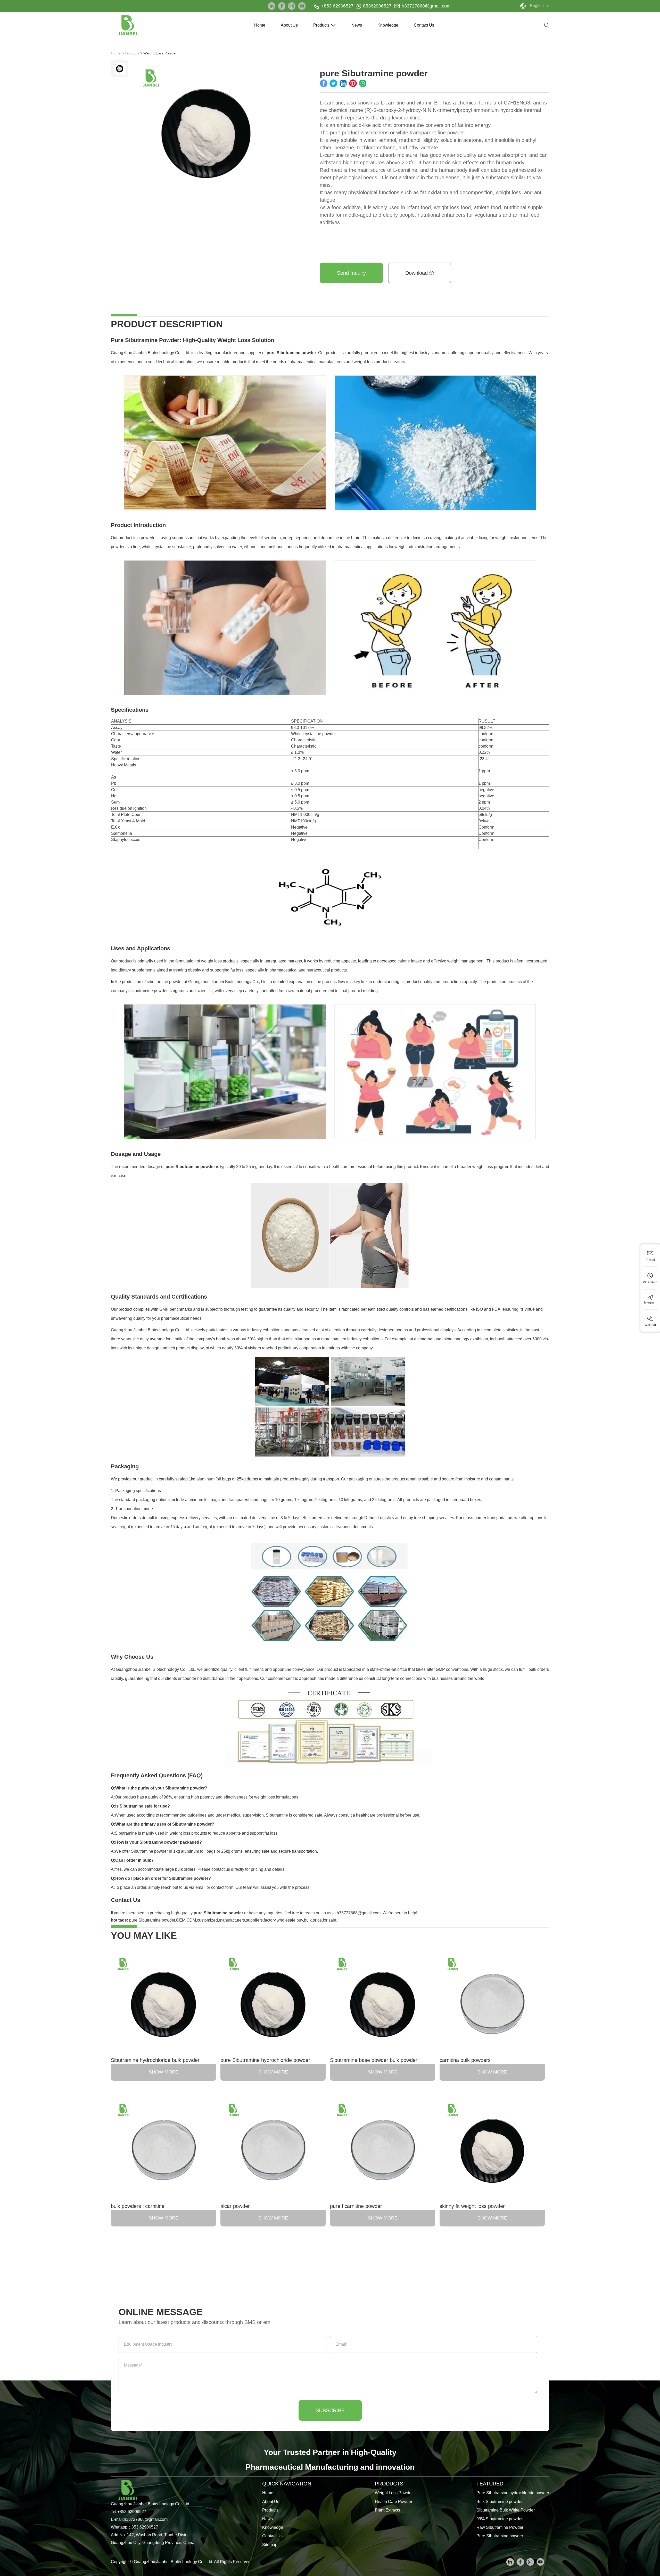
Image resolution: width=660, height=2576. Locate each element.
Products (321, 25)
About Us (289, 25)
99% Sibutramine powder (500, 2519)
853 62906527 (145, 2527)
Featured (490, 2484)
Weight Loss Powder (394, 2493)
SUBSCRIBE (330, 2410)
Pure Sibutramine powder (500, 2536)
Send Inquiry (351, 273)
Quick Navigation (287, 2484)
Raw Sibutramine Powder (500, 2527)
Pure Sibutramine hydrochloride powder (513, 2493)
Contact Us (424, 25)
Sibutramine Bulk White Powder (506, 2510)
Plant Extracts (387, 2510)
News (357, 25)
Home (260, 25)
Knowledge (388, 25)
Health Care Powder (394, 2502)
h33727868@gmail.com (426, 6)
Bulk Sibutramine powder (500, 2502)
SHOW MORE (164, 2072)
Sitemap (270, 2545)
